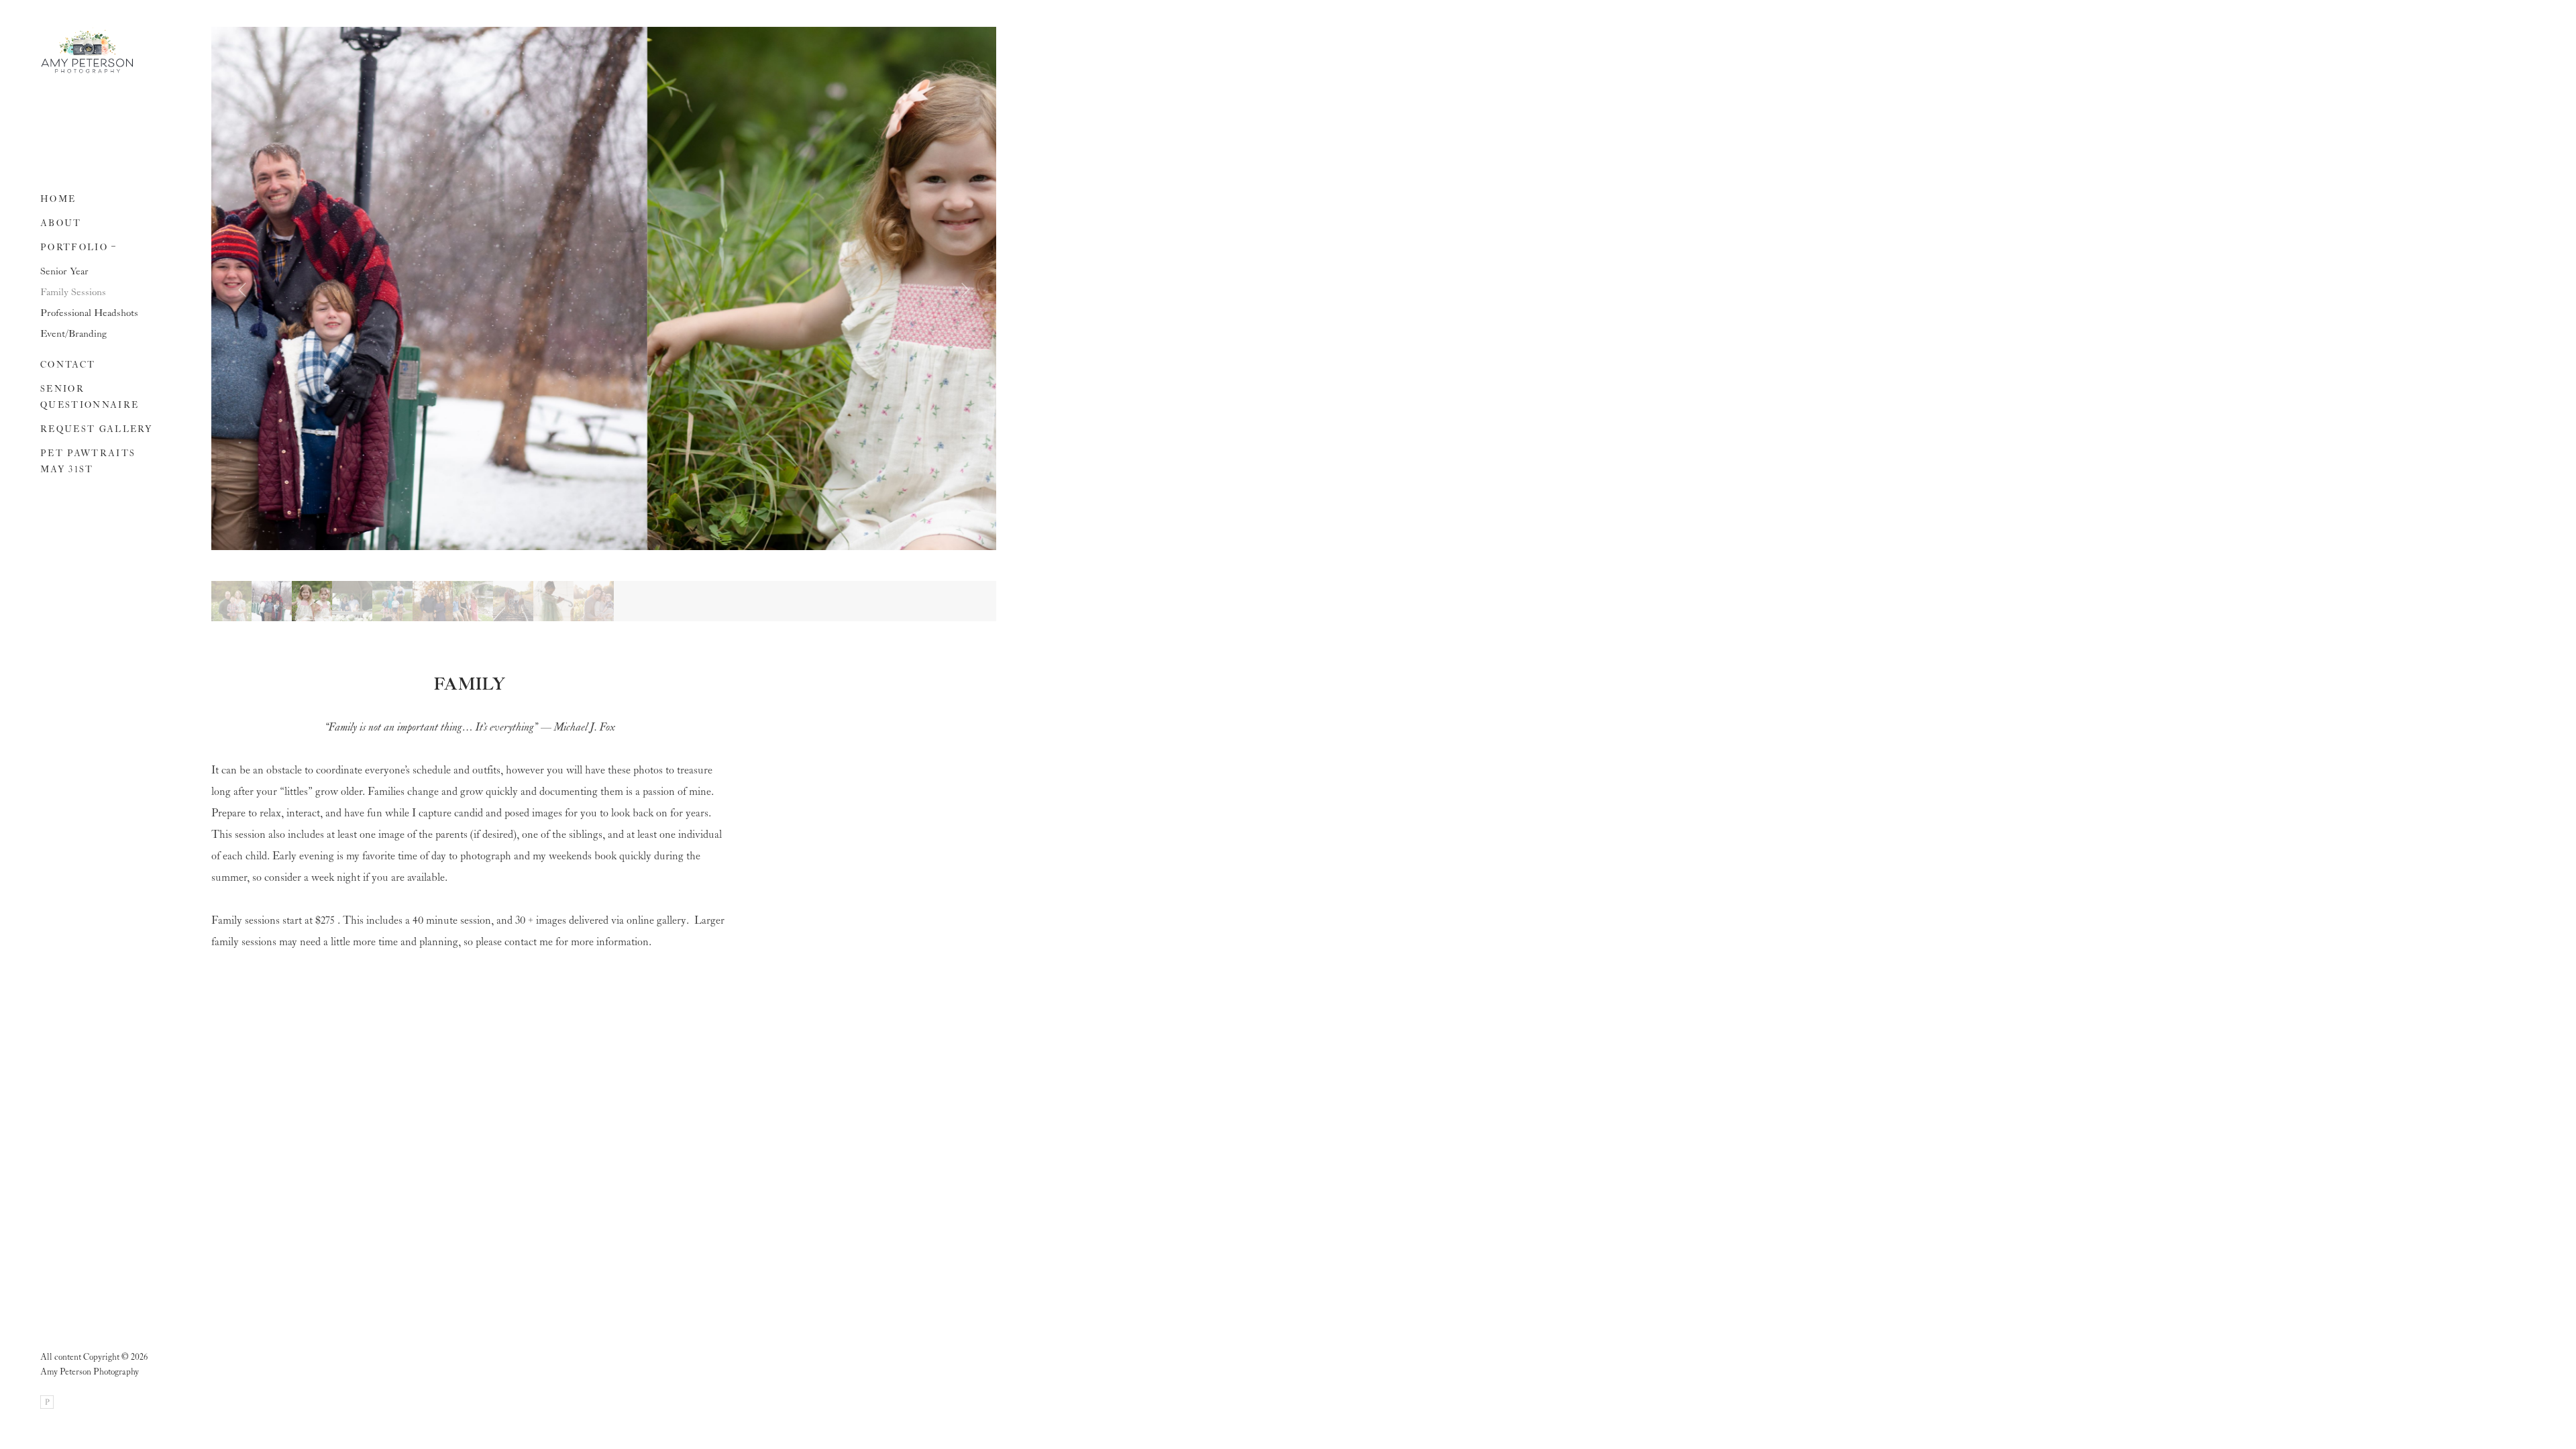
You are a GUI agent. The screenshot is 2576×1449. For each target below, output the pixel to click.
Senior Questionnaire (90, 397)
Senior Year (64, 272)
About (61, 224)
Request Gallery (96, 430)
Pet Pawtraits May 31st (88, 462)
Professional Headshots (89, 313)
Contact (68, 365)
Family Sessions (73, 292)
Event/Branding (73, 334)
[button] (114, 245)
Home (58, 200)
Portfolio (74, 248)
